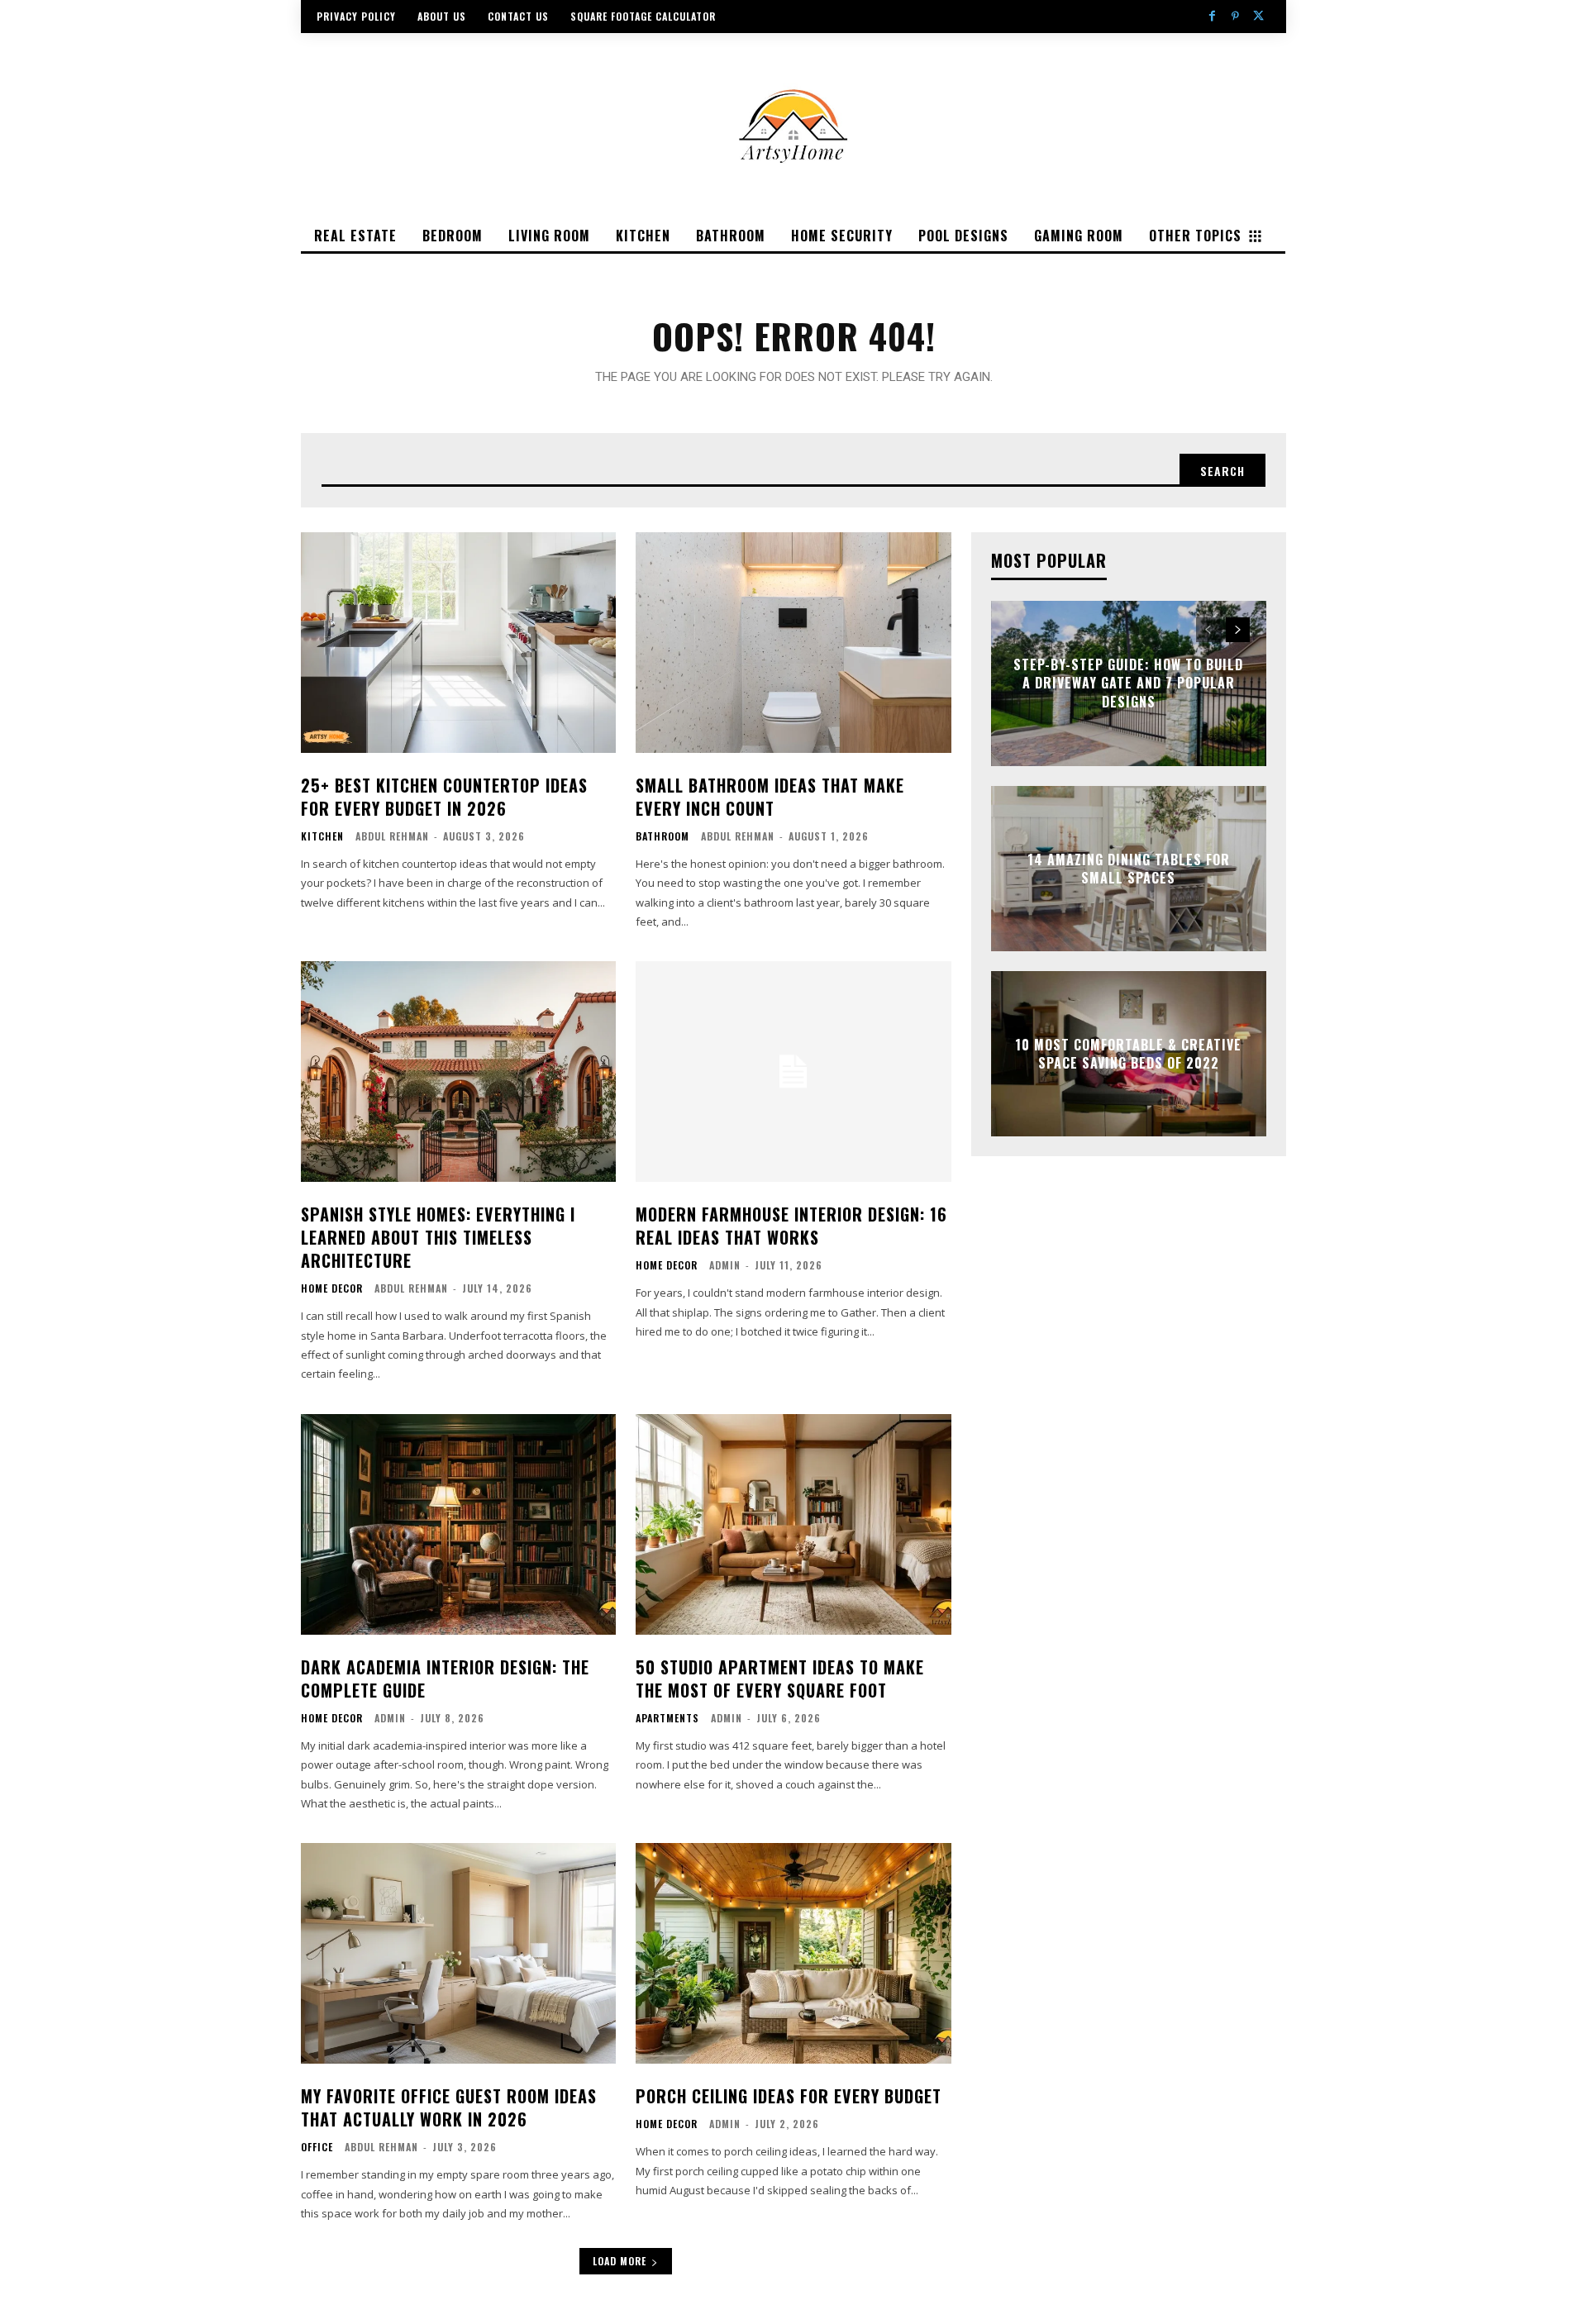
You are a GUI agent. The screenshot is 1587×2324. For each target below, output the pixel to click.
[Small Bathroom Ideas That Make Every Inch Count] (793, 643)
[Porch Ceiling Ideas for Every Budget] (793, 1953)
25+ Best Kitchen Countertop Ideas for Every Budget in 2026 (444, 797)
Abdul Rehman (392, 836)
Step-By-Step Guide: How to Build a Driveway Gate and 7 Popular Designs (1128, 683)
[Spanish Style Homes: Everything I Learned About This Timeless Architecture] (458, 1072)
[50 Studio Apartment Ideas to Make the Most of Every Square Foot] (793, 1524)
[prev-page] (1208, 630)
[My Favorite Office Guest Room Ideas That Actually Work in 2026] (458, 1953)
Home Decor (332, 1288)
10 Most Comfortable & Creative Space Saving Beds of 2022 (1128, 1053)
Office (317, 2147)
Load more (620, 2261)
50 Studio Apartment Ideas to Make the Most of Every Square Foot (780, 1679)
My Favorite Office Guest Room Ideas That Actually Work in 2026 (449, 2107)
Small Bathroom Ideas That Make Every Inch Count (770, 797)
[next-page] (1238, 630)
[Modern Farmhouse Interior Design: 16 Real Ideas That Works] (793, 1072)
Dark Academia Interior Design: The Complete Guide (445, 1679)
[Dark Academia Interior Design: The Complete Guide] (458, 1524)
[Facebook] (1212, 17)
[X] (1259, 17)
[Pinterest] (1236, 17)
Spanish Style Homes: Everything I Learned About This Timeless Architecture (438, 1237)
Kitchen (322, 836)
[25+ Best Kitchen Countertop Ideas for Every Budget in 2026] (458, 643)
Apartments (667, 1718)
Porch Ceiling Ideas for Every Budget (789, 2096)
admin (725, 1265)
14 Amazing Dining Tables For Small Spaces (1129, 868)
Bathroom (662, 836)
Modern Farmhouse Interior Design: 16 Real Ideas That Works (791, 1226)
